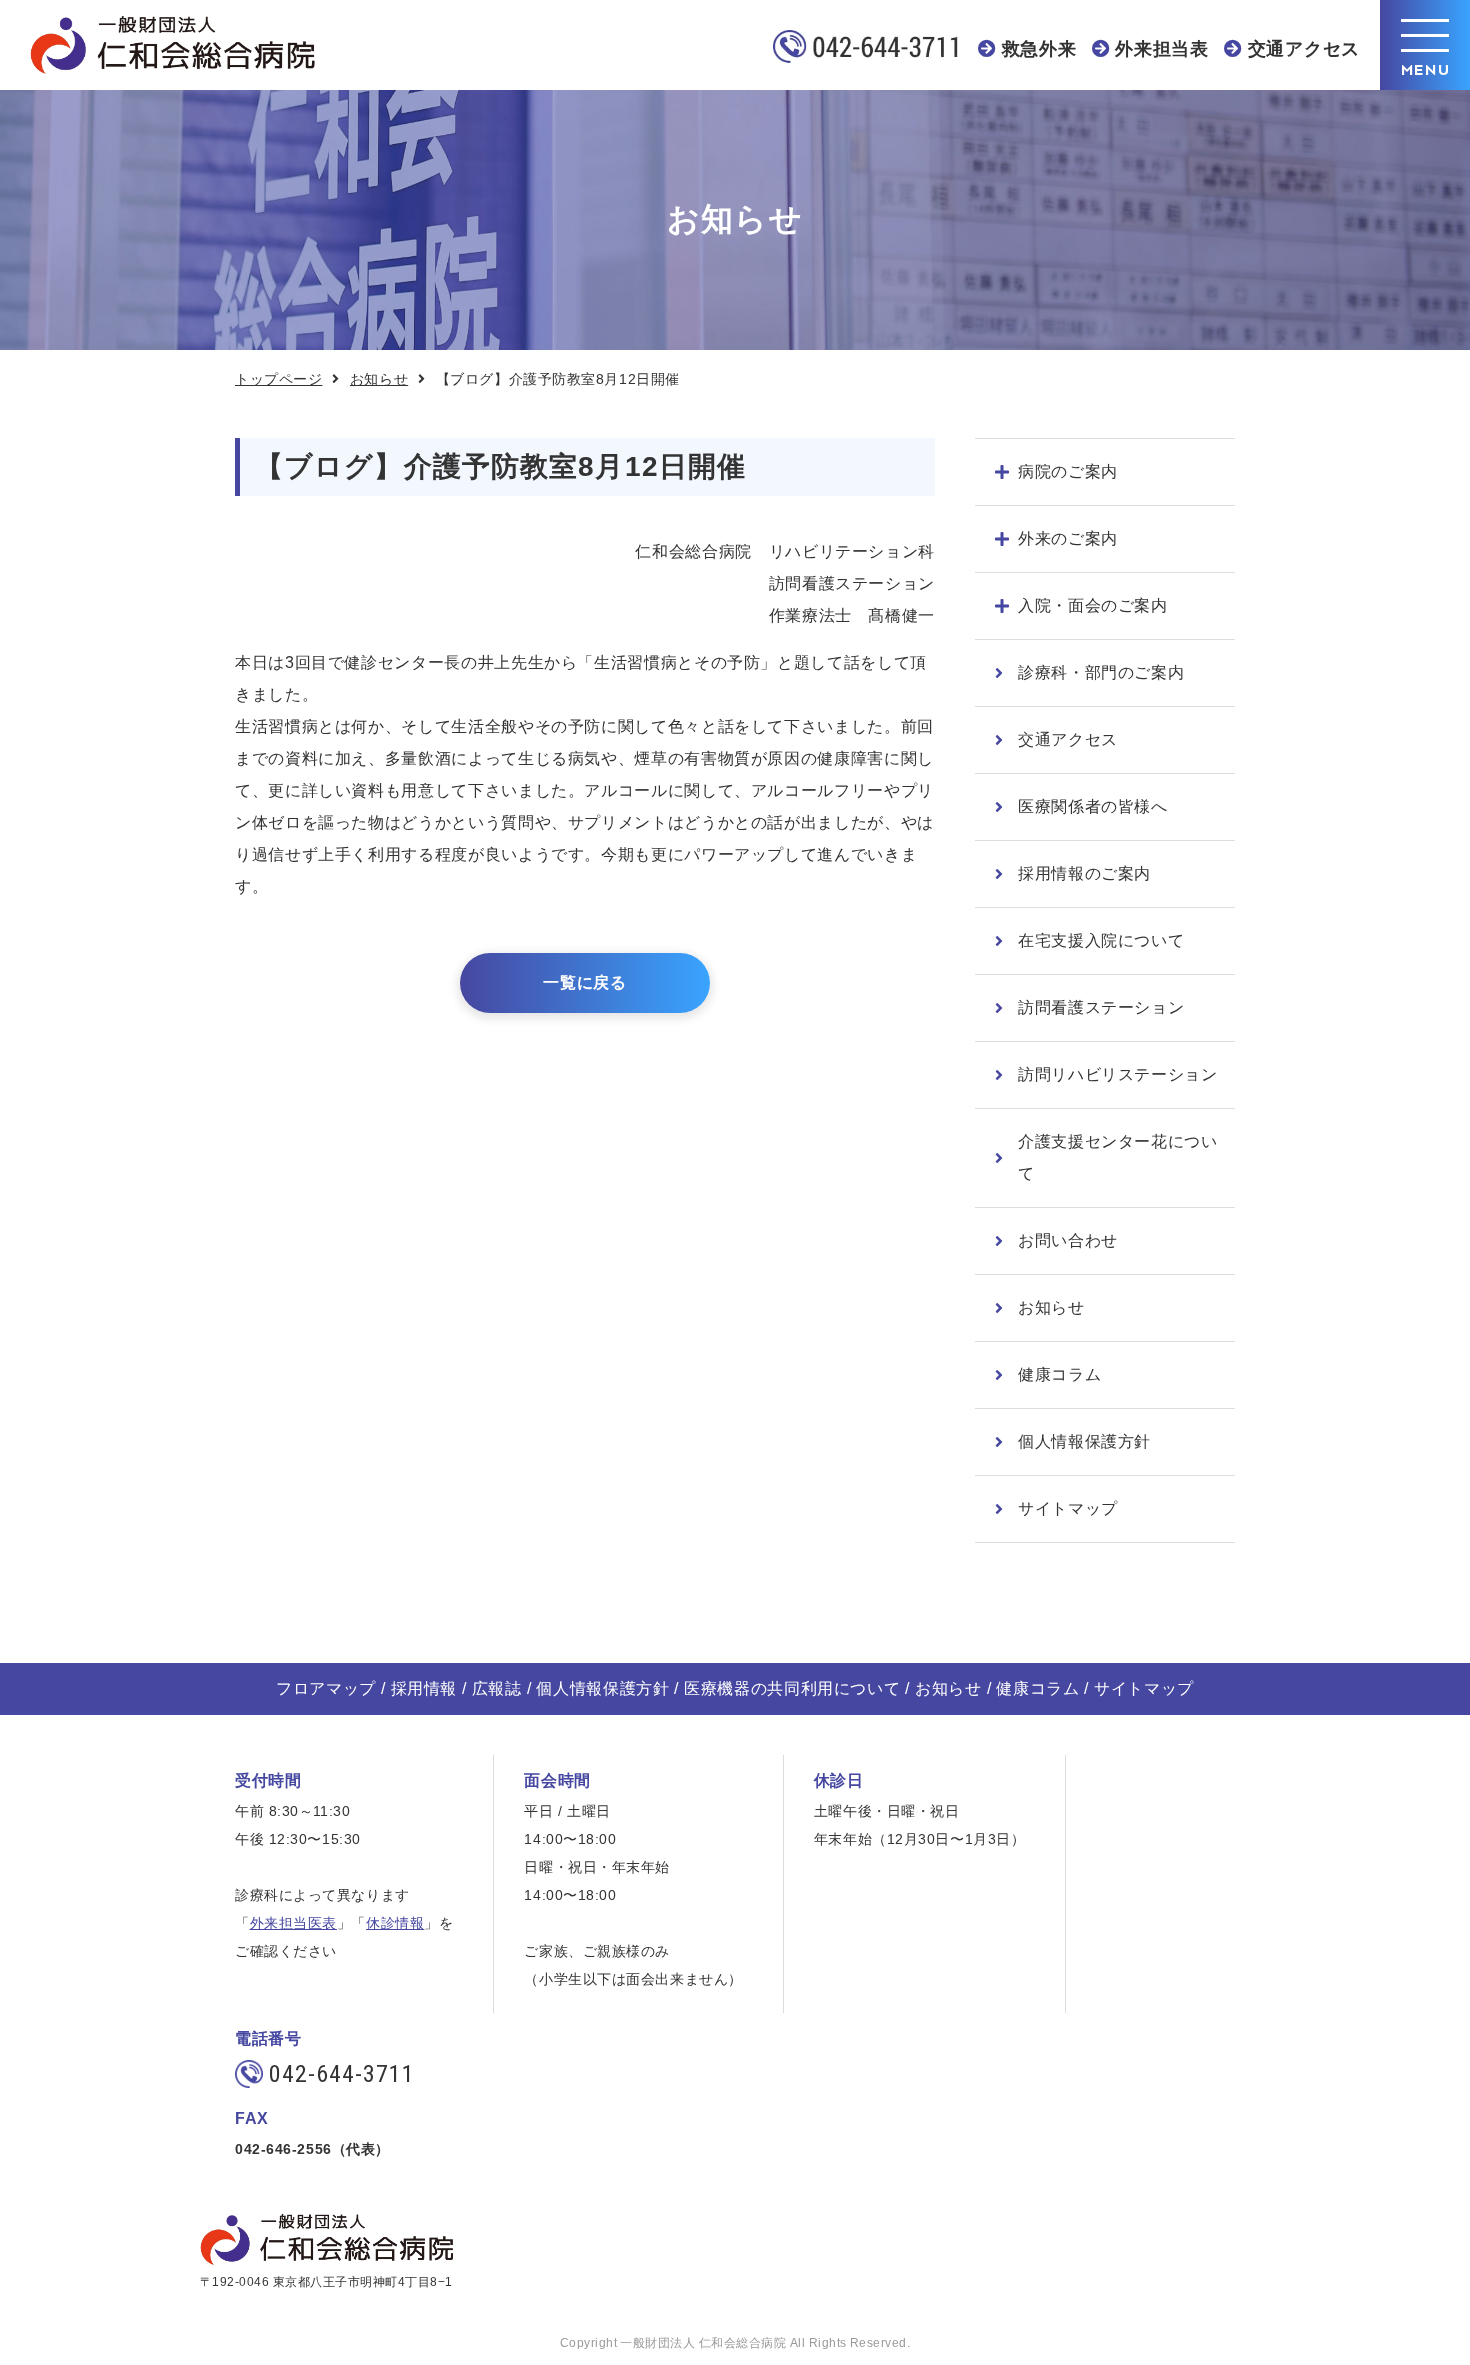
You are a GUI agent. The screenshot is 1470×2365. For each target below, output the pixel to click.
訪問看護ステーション (1101, 1007)
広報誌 (497, 1688)
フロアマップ (326, 1688)
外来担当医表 (293, 1923)
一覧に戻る (584, 982)
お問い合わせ (1068, 1240)
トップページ (278, 379)
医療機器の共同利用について (792, 1688)
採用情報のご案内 (1084, 873)
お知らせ (379, 379)
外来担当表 (1162, 49)
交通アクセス (1304, 49)
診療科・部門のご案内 (1101, 672)
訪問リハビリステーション (1118, 1074)
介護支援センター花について (1118, 1157)
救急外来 (1039, 49)
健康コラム (1059, 1374)
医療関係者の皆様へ (1093, 806)
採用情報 (424, 1688)
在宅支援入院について (1101, 940)
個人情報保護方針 (1084, 1441)
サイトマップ (1068, 1508)
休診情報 (395, 1923)
